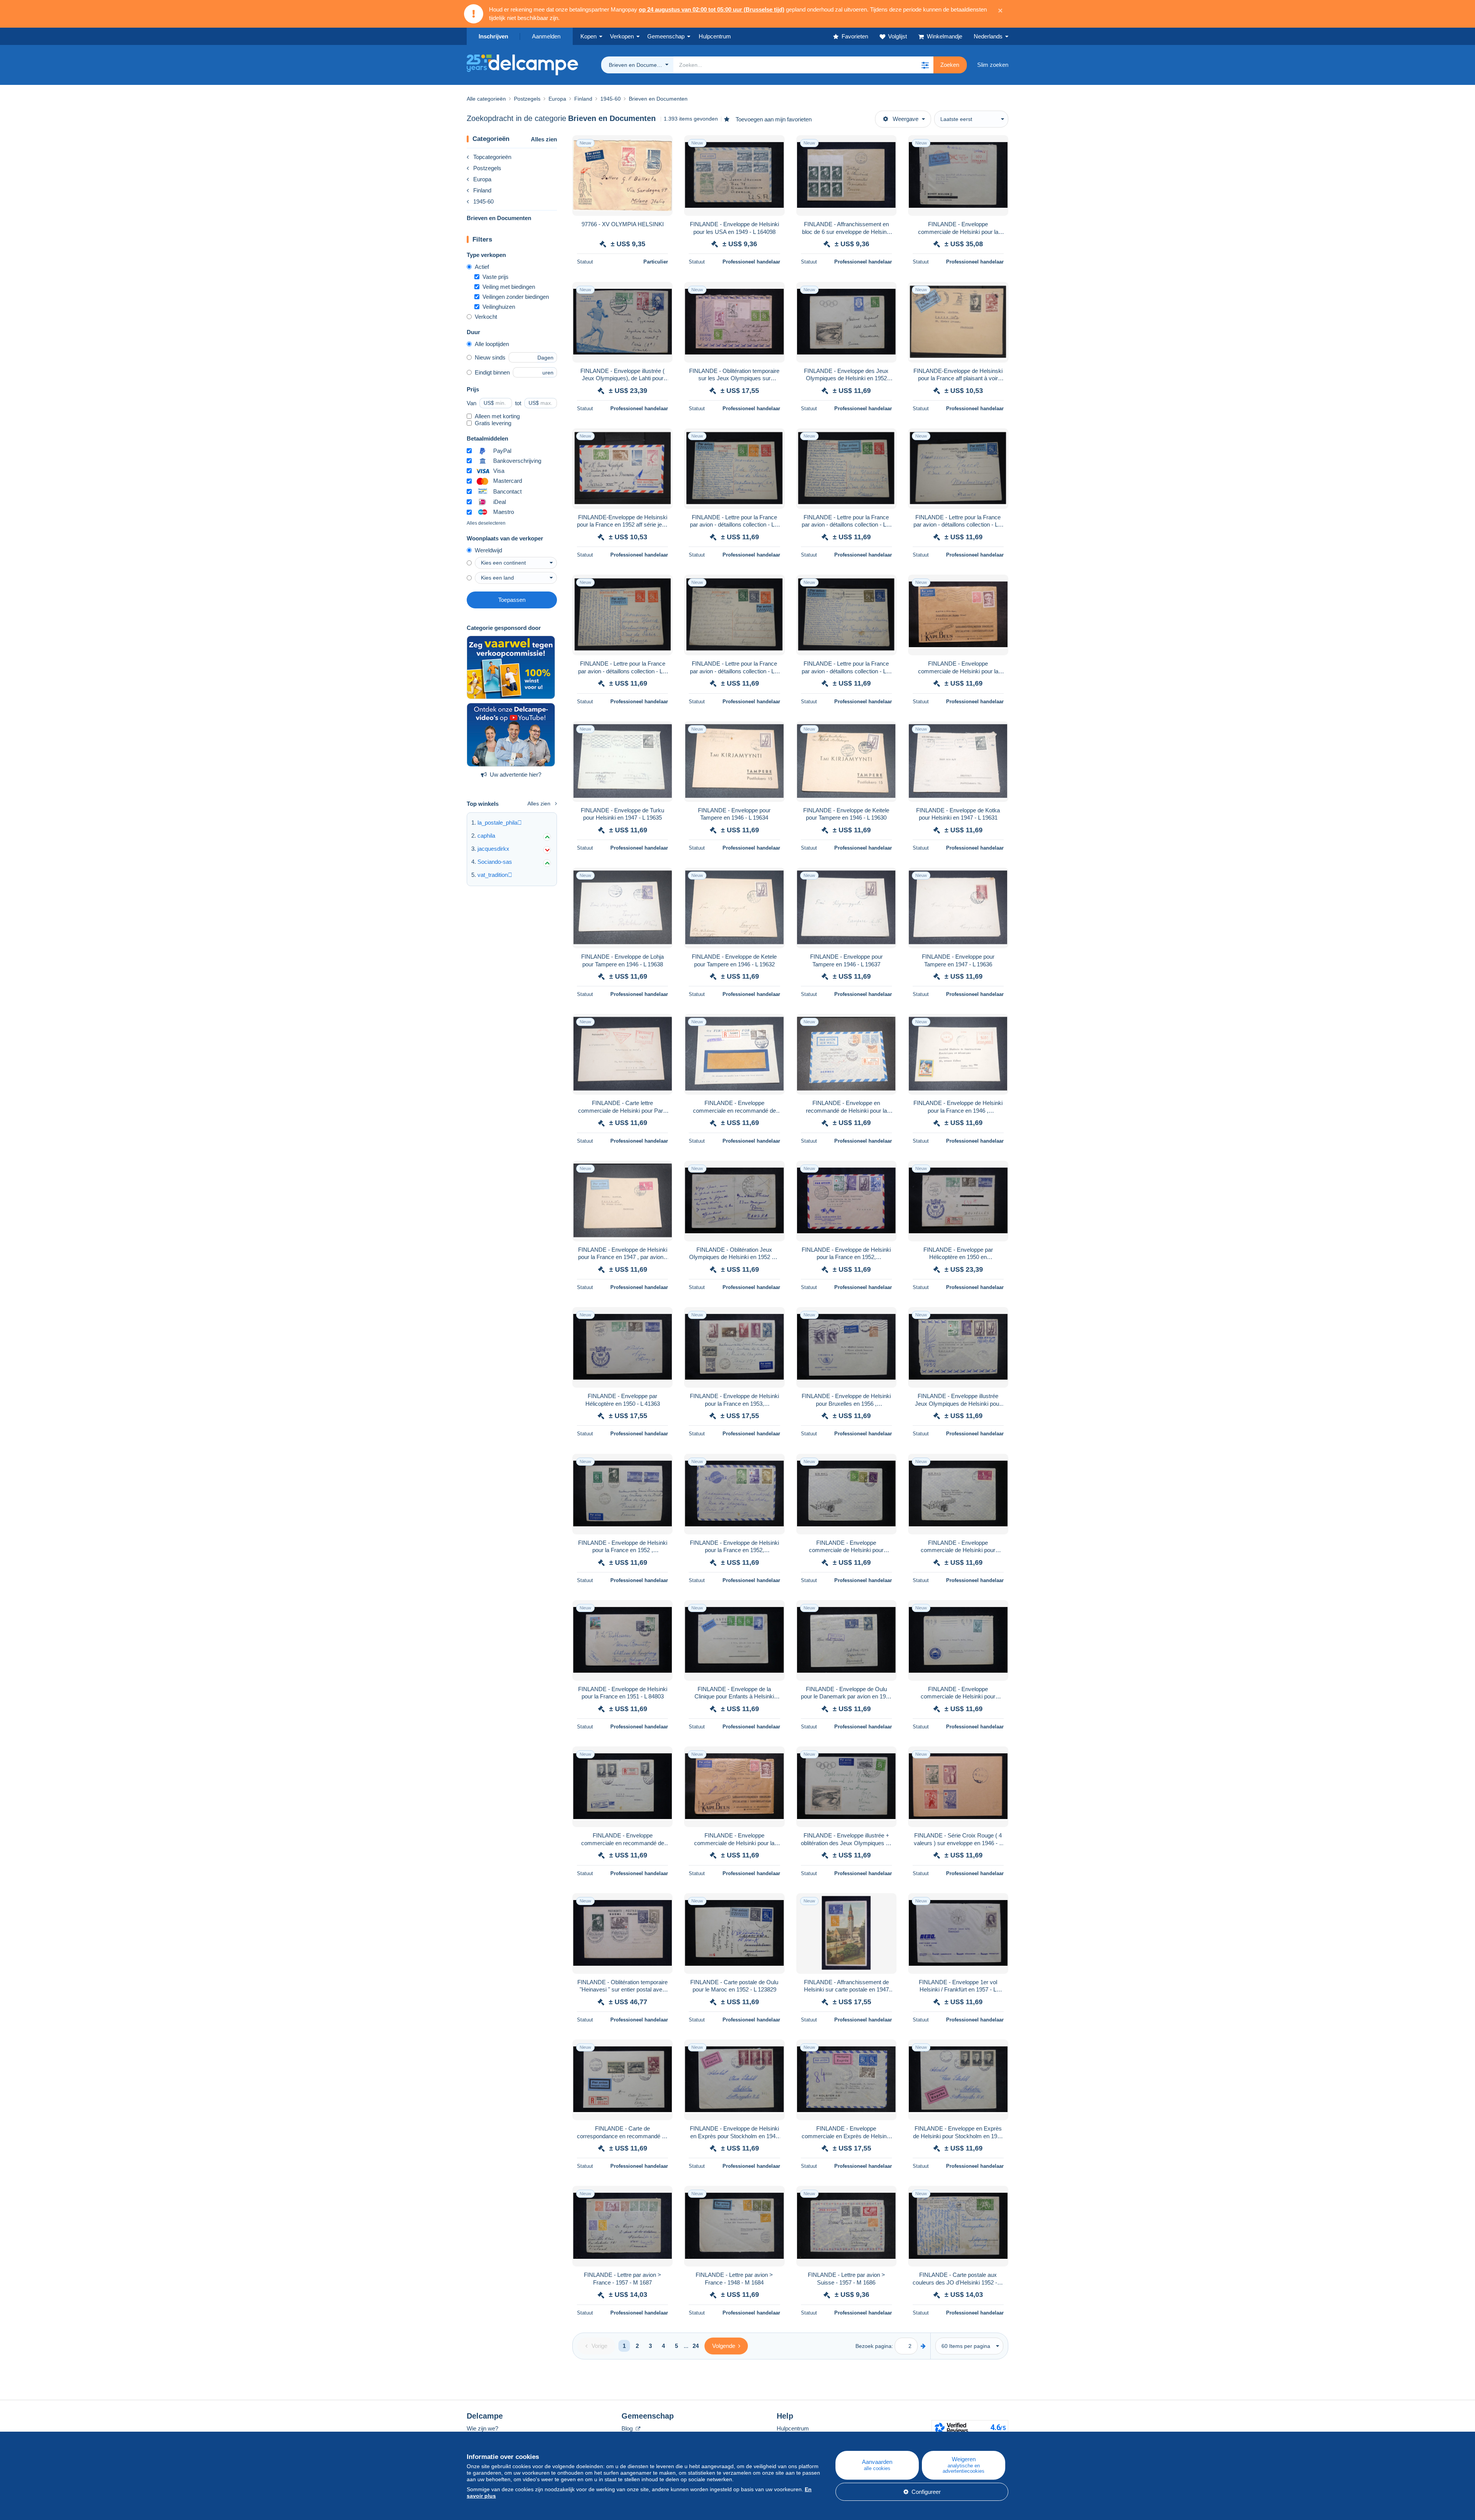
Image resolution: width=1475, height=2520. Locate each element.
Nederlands (988, 36)
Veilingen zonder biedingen (516, 297)
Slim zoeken (993, 65)
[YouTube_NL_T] (511, 735)
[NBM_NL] (511, 668)
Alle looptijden (492, 344)
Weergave (906, 119)
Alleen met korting (497, 416)
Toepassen (512, 600)
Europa (482, 179)
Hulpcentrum (793, 2428)
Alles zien (544, 139)
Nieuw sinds (490, 357)
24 (696, 2346)
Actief (482, 267)
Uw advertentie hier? (515, 775)
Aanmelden (546, 36)
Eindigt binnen (492, 372)
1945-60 (483, 201)
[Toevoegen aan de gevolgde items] (662, 145)
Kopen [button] (588, 36)
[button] (925, 65)
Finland (482, 190)
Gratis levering (493, 423)
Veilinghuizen (499, 307)
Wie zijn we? (482, 2428)
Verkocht (486, 317)
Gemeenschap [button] (666, 36)
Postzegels (487, 168)
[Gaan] (923, 2346)
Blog (628, 2428)
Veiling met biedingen (509, 287)
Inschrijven (493, 36)
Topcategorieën (492, 157)
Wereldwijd (488, 550)
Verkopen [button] (622, 36)
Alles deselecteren (486, 523)
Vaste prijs (496, 277)
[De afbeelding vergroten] (622, 176)
